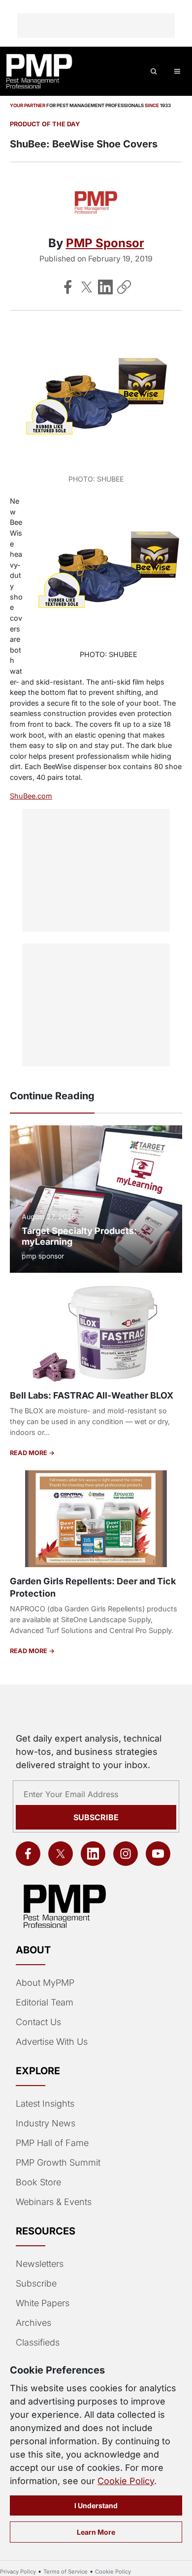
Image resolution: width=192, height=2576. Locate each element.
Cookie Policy (126, 2481)
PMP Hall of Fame (52, 2143)
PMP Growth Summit (58, 2162)
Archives (33, 2323)
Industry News (46, 2123)
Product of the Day (45, 124)
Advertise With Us (52, 2042)
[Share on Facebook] (68, 287)
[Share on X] (87, 287)
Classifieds (38, 2342)
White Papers (43, 2303)
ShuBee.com (31, 796)
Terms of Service (65, 2572)
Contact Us (38, 2022)
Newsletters (40, 2264)
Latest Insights (45, 2104)
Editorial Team (45, 2002)
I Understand (96, 2505)
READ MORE (29, 1453)
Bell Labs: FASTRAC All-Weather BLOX (92, 1395)
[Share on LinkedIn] (105, 287)
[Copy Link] (124, 287)
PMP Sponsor (105, 243)
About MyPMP (45, 1983)
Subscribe (96, 1817)
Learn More (96, 2532)
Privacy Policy (18, 2572)
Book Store (38, 2182)
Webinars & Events (54, 2202)
